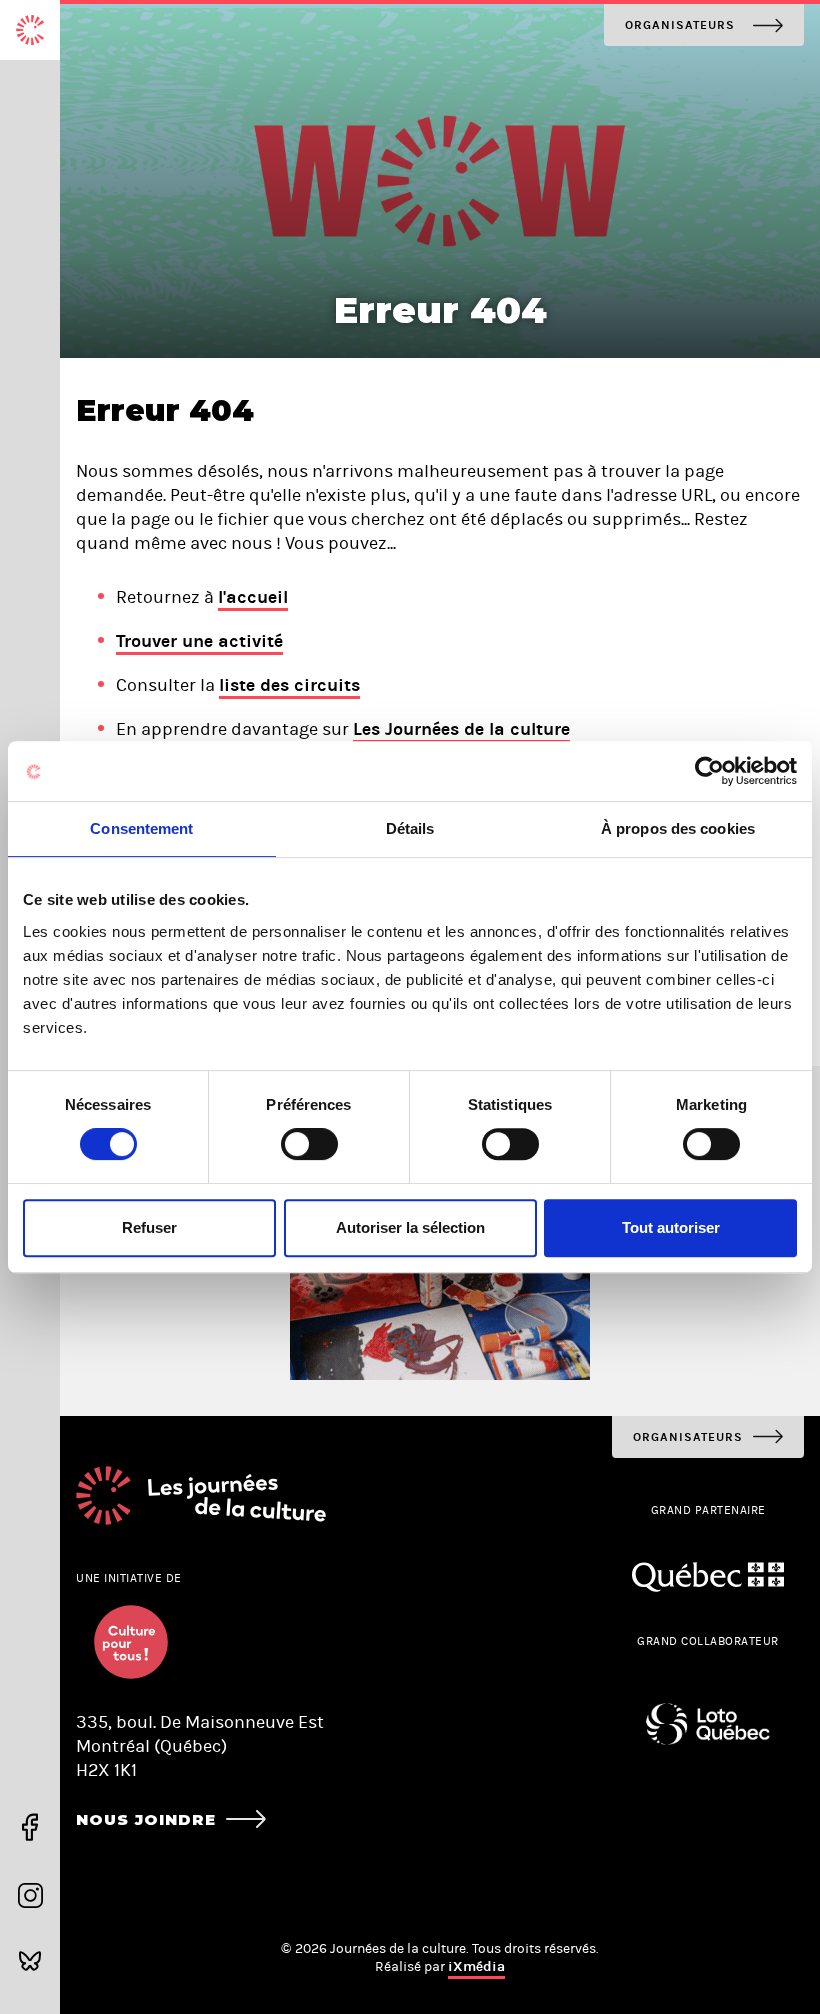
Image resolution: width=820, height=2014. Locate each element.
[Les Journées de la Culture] (30, 30)
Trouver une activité (199, 641)
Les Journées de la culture (461, 729)
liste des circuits (289, 685)
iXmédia (476, 1966)
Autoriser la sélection (410, 1227)
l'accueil (253, 597)
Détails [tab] (410, 828)
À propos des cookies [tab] (678, 828)
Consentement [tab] (141, 828)
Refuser (149, 1227)
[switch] (309, 1144)
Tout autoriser (671, 1227)
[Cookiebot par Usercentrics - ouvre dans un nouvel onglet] (709, 771)
